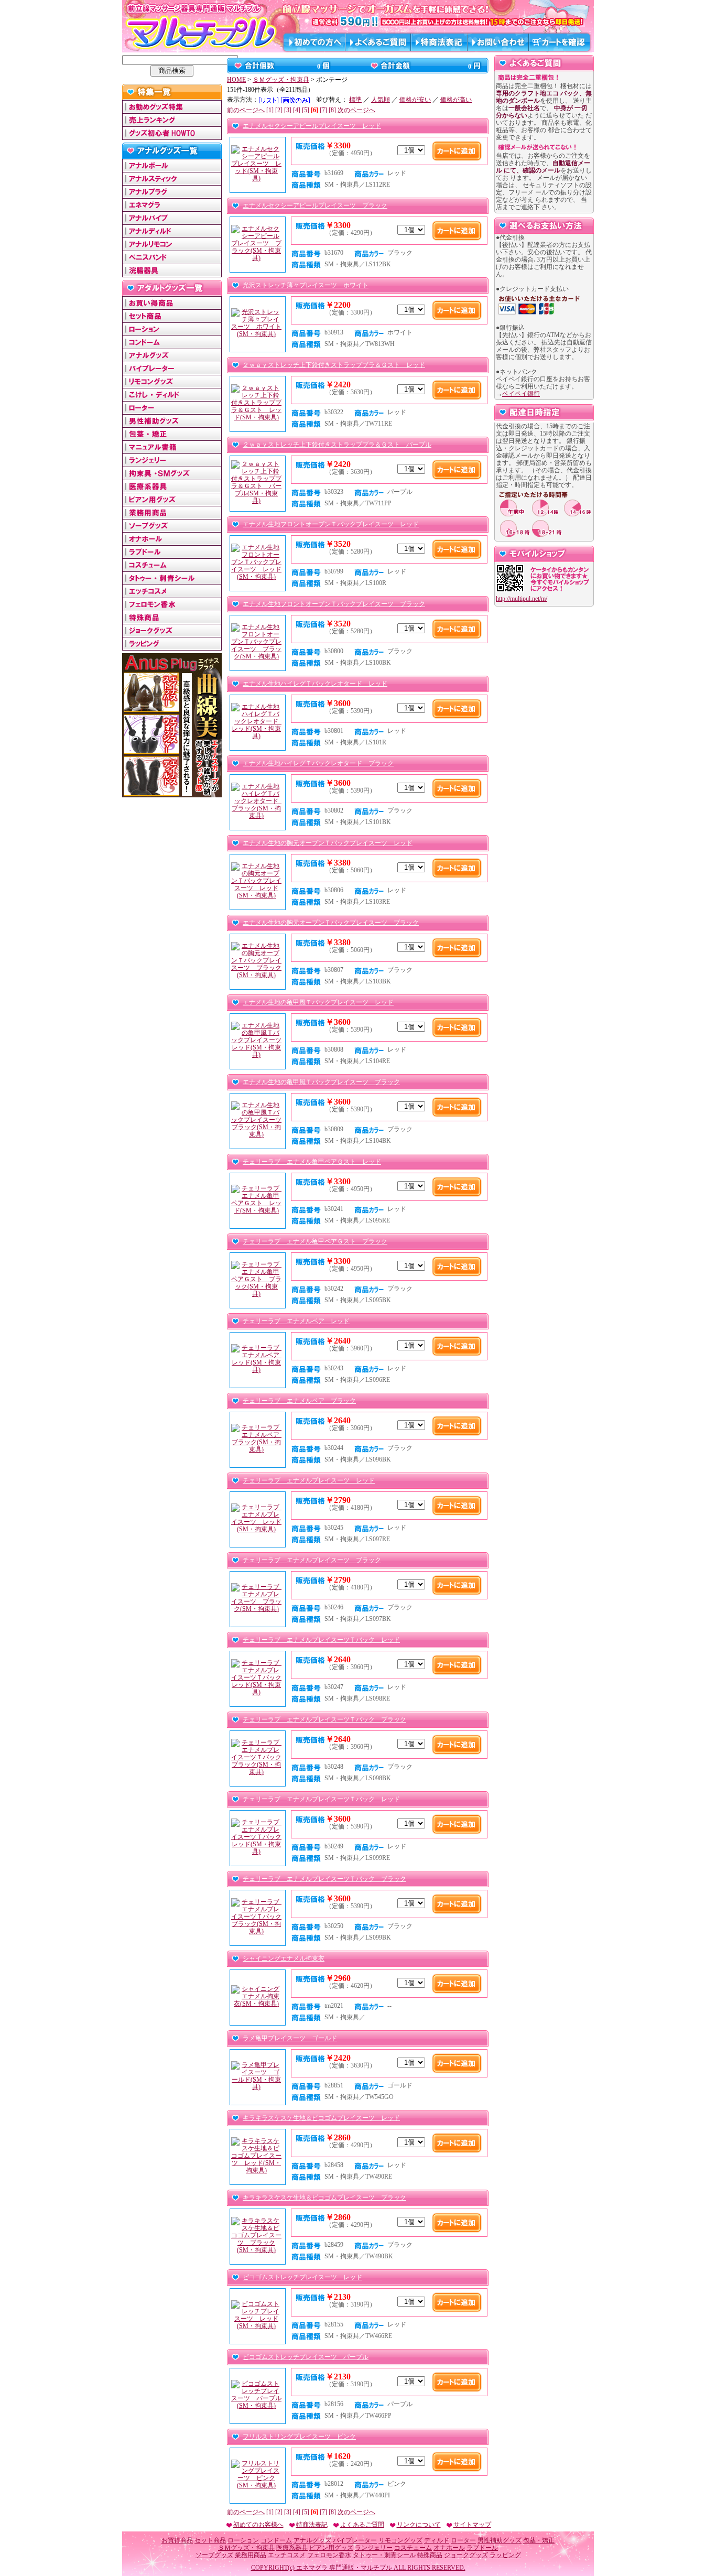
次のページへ (356, 110)
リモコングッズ (400, 2540)
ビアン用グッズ (331, 2548)
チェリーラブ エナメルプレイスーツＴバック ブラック (324, 1719)
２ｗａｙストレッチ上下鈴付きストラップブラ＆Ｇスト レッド (334, 365)
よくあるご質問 (362, 2525)
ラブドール (482, 2548)
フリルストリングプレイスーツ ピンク (299, 2437)
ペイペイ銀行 (521, 394)
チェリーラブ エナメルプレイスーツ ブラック (312, 1560)
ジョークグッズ (466, 2555)
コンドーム (276, 2540)
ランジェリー (374, 2548)
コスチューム (413, 2548)
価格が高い (456, 100)
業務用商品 (251, 2555)
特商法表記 (312, 2525)
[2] (279, 110)
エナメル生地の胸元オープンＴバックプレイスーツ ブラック (331, 923)
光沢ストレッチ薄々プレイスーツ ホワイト (306, 285)
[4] (297, 110)
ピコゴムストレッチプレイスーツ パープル (306, 2357)
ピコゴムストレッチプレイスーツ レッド (302, 2277)
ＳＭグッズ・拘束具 (281, 80)
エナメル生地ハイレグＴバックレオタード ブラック (318, 763)
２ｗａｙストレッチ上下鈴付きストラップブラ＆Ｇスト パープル (337, 445)
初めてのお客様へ (258, 2525)
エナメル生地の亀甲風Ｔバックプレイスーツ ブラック (321, 1082)
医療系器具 (292, 2548)
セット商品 (210, 2540)
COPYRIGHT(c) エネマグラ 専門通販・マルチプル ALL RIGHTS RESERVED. (358, 2568)
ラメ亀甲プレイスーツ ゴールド (290, 2038)
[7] (323, 110)
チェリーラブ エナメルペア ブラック (299, 1401)
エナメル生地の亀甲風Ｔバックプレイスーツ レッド (318, 1002)
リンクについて (419, 2525)
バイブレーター (355, 2540)
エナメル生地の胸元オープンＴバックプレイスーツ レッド (328, 843)
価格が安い (415, 100)
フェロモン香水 (329, 2555)
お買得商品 (177, 2540)
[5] (306, 110)
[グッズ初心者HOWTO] (172, 136)
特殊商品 (430, 2555)
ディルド (437, 2540)
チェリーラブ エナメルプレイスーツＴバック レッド (321, 1640)
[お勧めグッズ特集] (172, 110)
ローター (463, 2540)
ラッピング (505, 2555)
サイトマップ (472, 2525)
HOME (236, 80)
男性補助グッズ (500, 2540)
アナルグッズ (312, 2540)
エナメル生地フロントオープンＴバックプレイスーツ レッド (331, 524)
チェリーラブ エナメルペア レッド (296, 1321)
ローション (243, 2540)
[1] (270, 110)
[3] (288, 110)
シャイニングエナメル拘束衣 (284, 1958)
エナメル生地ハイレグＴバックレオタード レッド (315, 684)
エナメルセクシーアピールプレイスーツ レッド (312, 126)
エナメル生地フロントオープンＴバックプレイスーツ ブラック (334, 604)
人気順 (381, 100)
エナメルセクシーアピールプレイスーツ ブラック (315, 205)
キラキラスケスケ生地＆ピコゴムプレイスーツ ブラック (324, 2198)
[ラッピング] (172, 646)
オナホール (449, 2548)
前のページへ (246, 110)
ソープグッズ (214, 2555)
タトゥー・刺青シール (384, 2555)
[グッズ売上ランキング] (172, 123)
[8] (332, 110)
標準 (355, 100)
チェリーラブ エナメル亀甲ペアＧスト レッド (312, 1162)
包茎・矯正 (539, 2540)
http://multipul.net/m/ (522, 599)
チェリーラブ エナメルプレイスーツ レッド (309, 1480)
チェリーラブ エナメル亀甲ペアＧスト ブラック (315, 1241)
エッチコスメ (287, 2555)
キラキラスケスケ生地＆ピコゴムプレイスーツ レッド (321, 2118)
